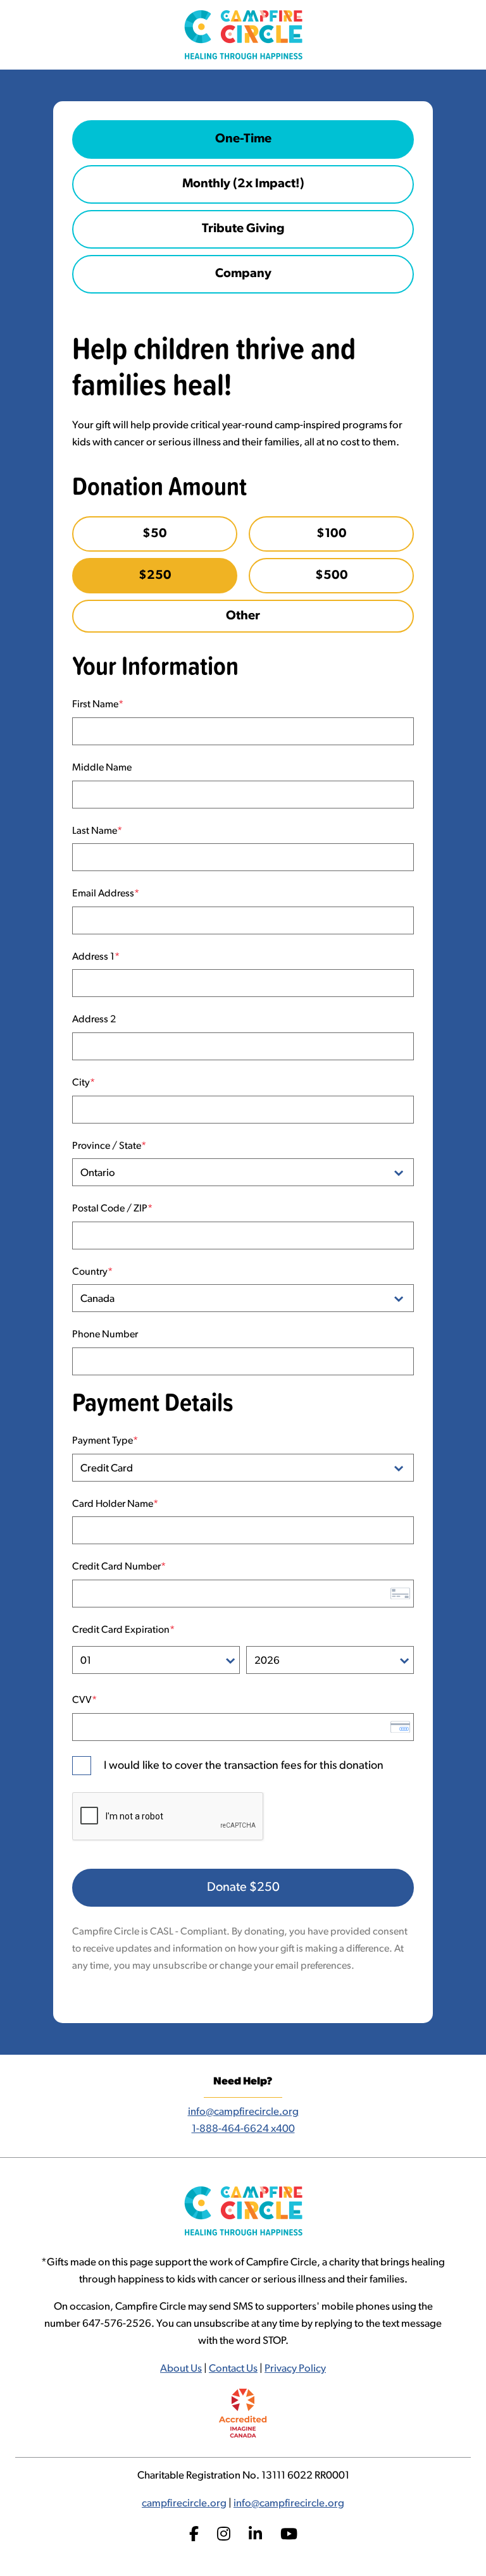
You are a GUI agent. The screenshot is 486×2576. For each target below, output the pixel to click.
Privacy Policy (295, 2369)
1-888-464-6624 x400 (243, 2129)
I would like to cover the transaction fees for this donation (244, 1766)
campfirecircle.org (184, 2504)
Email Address (103, 894)
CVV (82, 1700)
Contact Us (233, 2369)
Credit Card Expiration (121, 1630)
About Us (181, 2369)
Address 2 (94, 1020)
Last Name (95, 831)
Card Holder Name (113, 1504)
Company (243, 274)
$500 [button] (332, 576)
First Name (95, 705)
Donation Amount (159, 486)
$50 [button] (155, 534)
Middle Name (102, 768)
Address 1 (93, 957)
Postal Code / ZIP (110, 1209)
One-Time (243, 139)
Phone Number (105, 1335)
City (81, 1083)
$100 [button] (332, 534)
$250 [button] (155, 576)
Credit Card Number (116, 1567)
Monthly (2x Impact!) (243, 184)
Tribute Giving (243, 229)
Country (90, 1272)
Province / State (107, 1146)
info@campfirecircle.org (243, 2112)
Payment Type (103, 1441)
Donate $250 (243, 1888)
